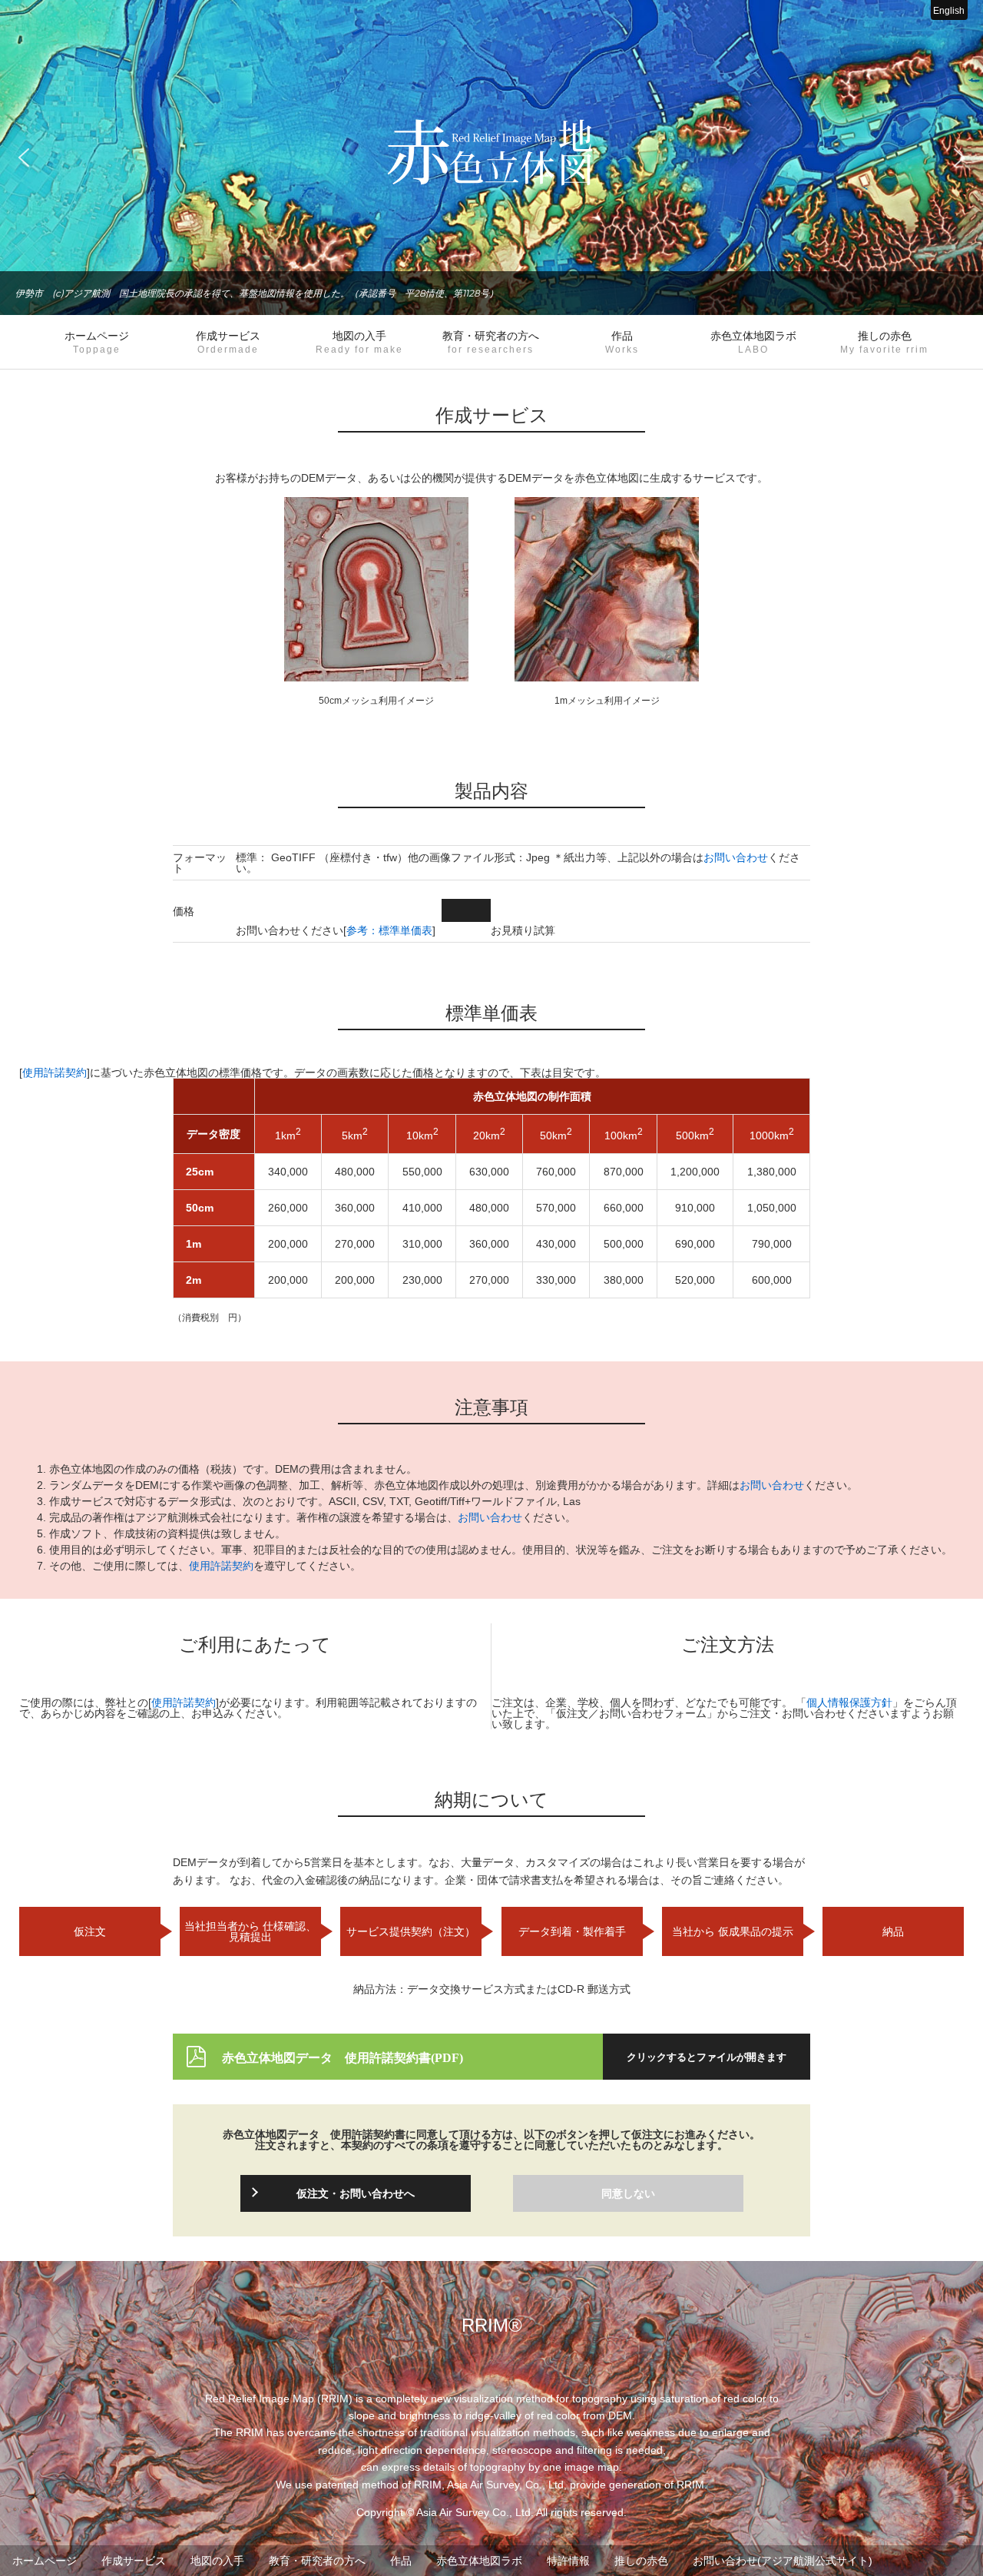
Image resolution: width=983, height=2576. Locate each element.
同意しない (628, 2193)
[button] (24, 157)
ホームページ (97, 342)
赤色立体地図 (491, 152)
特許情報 (568, 2561)
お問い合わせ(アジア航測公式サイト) (783, 2561)
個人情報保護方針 (849, 1702)
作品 (622, 342)
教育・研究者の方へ (491, 342)
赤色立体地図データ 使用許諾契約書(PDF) (343, 2057)
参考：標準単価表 (389, 930)
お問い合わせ (736, 857)
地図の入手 (359, 342)
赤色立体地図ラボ (753, 342)
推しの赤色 (884, 342)
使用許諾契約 (55, 1073)
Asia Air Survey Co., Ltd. (475, 2512)
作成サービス (228, 342)
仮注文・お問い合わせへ (356, 2193)
